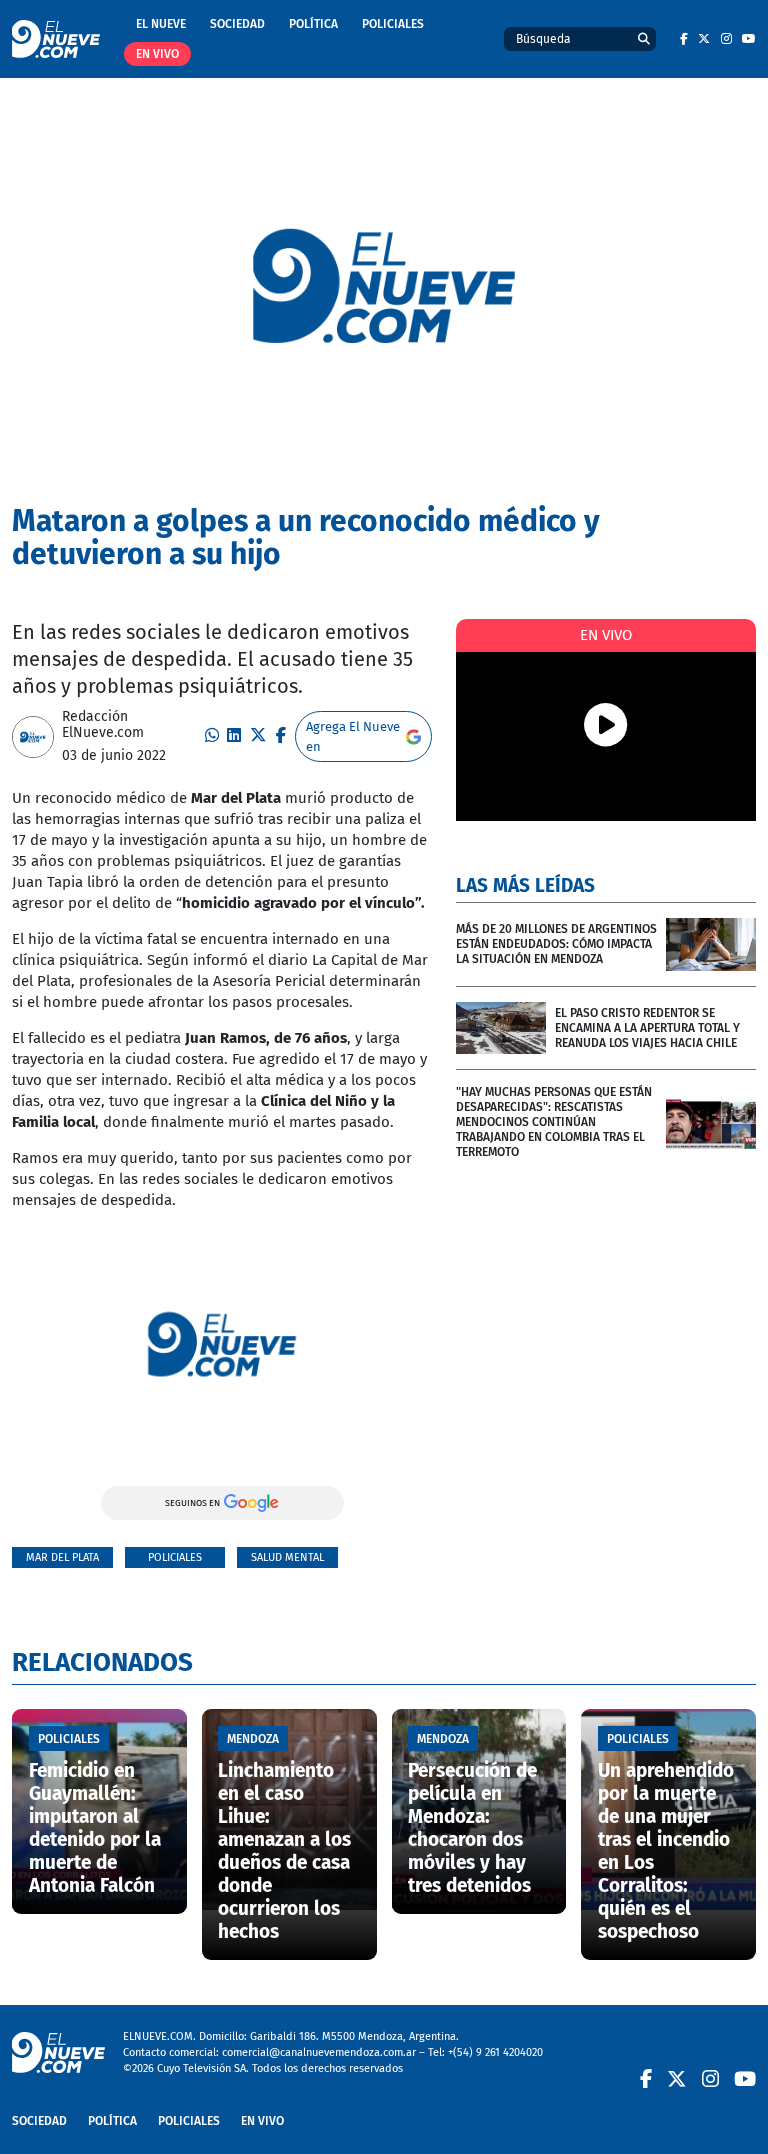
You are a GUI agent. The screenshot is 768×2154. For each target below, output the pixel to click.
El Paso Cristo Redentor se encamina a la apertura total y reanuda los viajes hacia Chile (647, 1028)
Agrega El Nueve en (353, 736)
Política (313, 24)
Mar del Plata (62, 1557)
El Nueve (161, 24)
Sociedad (237, 24)
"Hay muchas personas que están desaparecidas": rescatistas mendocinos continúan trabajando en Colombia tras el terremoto (554, 1122)
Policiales (393, 24)
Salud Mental (287, 1557)
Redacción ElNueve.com (103, 725)
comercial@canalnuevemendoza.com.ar (319, 2052)
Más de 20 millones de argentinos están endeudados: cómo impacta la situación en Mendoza (556, 944)
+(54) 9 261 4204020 (495, 2052)
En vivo (157, 54)
